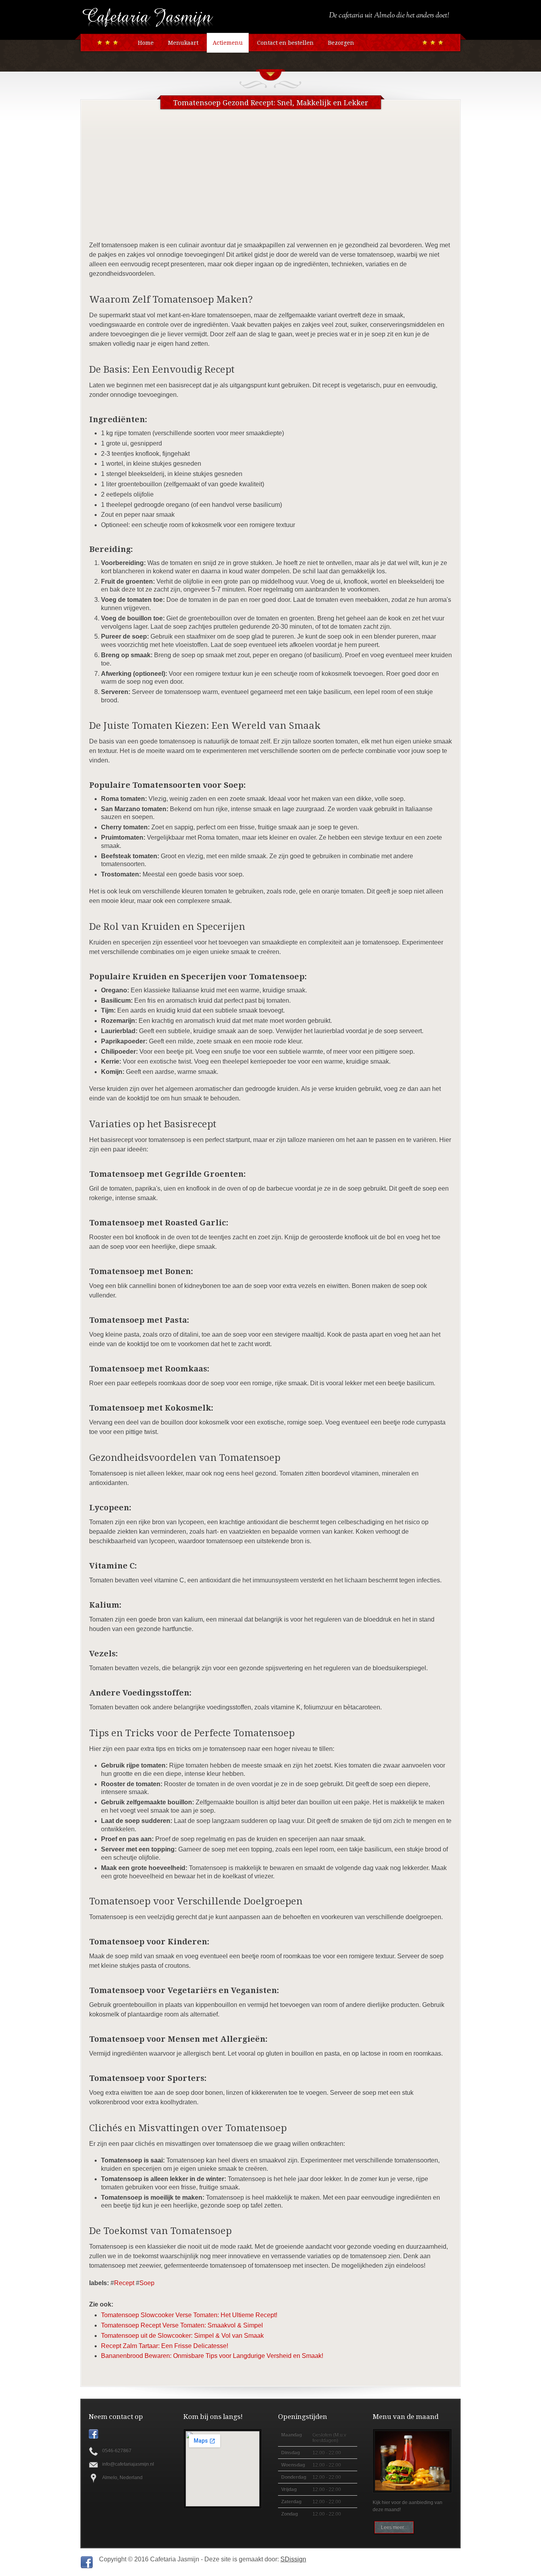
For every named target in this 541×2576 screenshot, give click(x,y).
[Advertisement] (270, 181)
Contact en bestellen (285, 43)
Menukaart (183, 43)
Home (146, 43)
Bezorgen (341, 43)
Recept (124, 2283)
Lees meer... (394, 2527)
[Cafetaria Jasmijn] (148, 26)
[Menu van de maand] (414, 2461)
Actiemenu (228, 43)
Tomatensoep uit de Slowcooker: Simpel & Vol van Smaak (182, 2336)
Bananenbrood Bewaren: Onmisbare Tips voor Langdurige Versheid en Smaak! (212, 2356)
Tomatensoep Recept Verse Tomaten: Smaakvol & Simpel (182, 2325)
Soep (147, 2283)
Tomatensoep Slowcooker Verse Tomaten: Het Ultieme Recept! (189, 2315)
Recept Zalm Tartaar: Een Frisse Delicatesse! (165, 2346)
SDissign (293, 2559)
